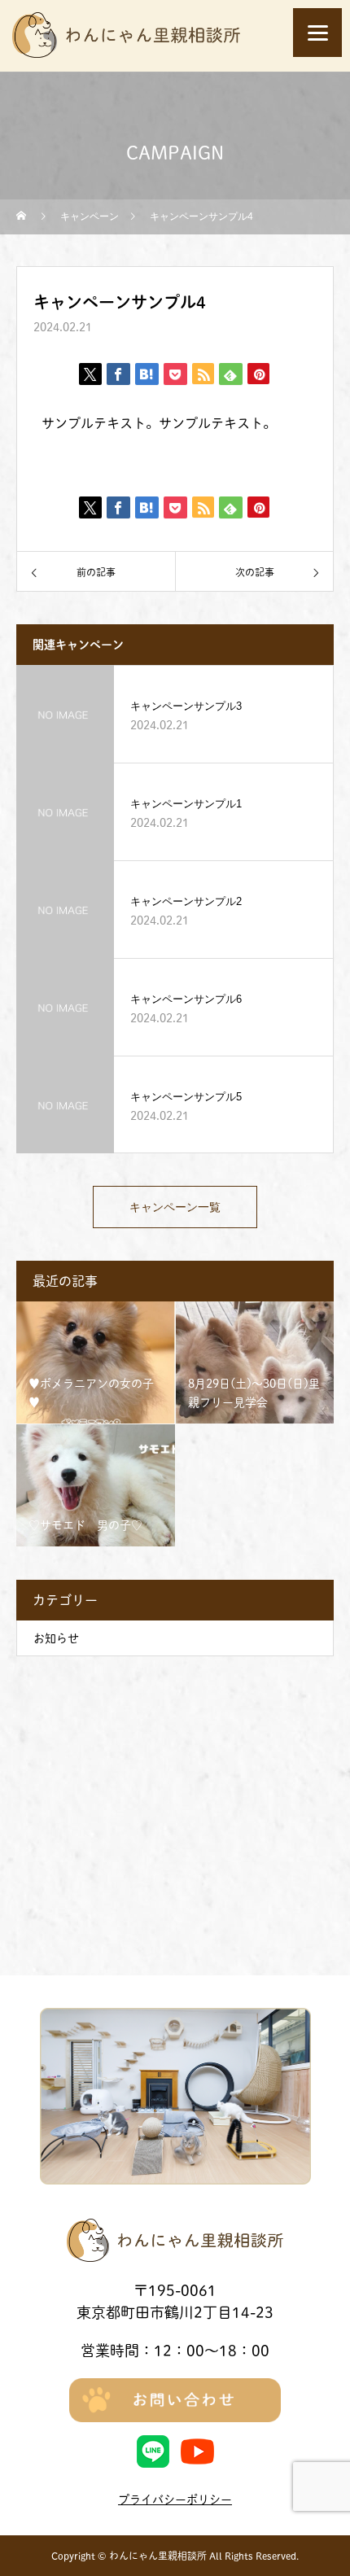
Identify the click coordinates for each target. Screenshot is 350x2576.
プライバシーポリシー (175, 2499)
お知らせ (56, 1638)
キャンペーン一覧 (175, 1207)
